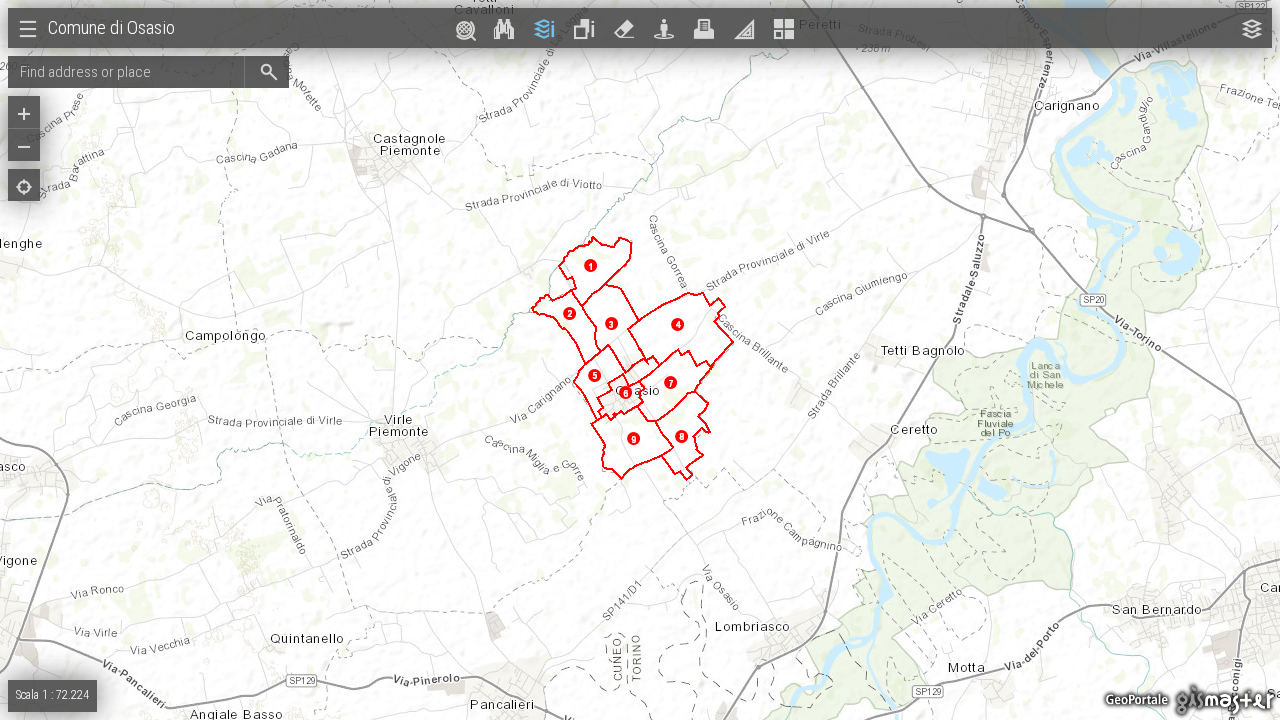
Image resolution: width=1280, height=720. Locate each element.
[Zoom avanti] (24, 114)
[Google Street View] (664, 29)
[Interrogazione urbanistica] (584, 29)
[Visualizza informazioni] (544, 29)
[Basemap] (784, 29)
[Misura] (744, 29)
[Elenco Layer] (1252, 29)
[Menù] (28, 29)
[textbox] (126, 72)
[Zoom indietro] (24, 147)
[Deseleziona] (624, 29)
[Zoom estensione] (464, 29)
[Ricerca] (504, 29)
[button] (266, 72)
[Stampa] (704, 29)
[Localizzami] (24, 187)
